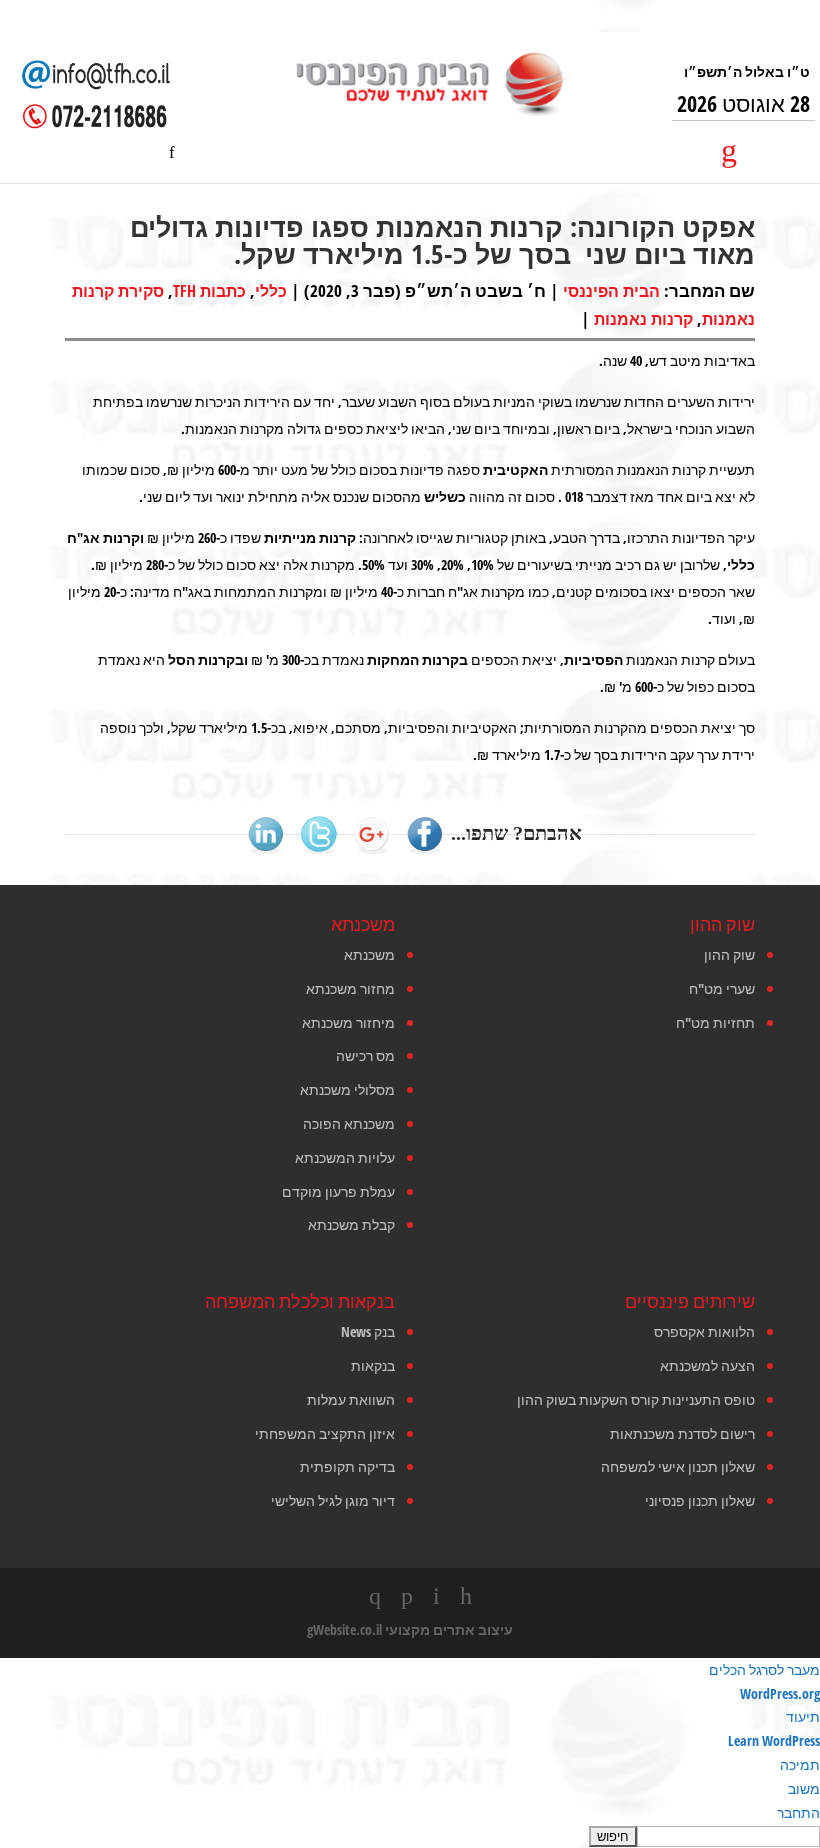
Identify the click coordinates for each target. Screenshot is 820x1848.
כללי (271, 291)
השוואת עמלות (351, 1399)
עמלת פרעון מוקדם (338, 1191)
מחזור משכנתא (350, 988)
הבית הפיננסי (611, 291)
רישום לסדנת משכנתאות (682, 1433)
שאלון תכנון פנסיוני (700, 1500)
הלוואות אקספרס (704, 1331)
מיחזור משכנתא (348, 1022)
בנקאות (373, 1365)
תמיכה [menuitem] (800, 1764)
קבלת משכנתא (351, 1224)
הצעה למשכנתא (707, 1365)
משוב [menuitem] (804, 1788)
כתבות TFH (209, 291)
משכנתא (369, 954)
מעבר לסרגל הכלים (764, 1669)
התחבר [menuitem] (798, 1812)
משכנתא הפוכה (349, 1123)
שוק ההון (729, 954)
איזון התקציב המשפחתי (325, 1433)
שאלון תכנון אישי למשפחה (678, 1466)
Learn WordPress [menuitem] (774, 1740)
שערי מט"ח (722, 988)
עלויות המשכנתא (345, 1157)
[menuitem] (410, 1836)
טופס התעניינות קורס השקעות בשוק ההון (636, 1399)
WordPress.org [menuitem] (780, 1693)
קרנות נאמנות (643, 319)
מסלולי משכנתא (347, 1089)
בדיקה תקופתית (347, 1466)
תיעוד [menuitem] (803, 1716)
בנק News (368, 1331)
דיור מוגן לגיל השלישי (333, 1500)
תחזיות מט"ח (715, 1022)
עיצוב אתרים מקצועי (449, 1629)
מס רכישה (365, 1055)
